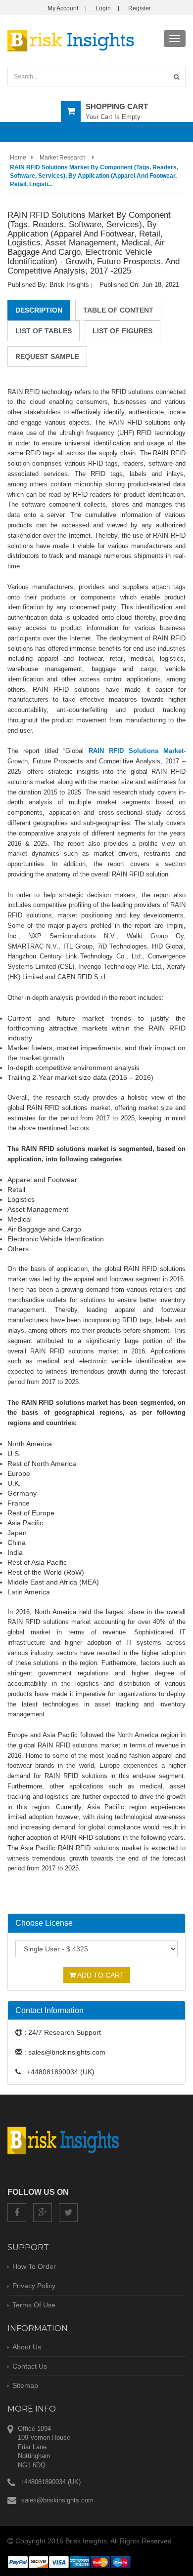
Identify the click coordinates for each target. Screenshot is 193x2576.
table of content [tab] (118, 310)
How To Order (34, 2266)
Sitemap (25, 2385)
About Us (27, 2347)
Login (103, 8)
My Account (63, 8)
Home (18, 158)
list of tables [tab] (44, 331)
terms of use (34, 2305)
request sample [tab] (47, 357)
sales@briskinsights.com (57, 2500)
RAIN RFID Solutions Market (136, 751)
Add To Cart (100, 1975)
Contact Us (30, 2366)
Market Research (63, 158)
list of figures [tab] (122, 331)
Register (140, 8)
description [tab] (39, 310)
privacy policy (34, 2286)
